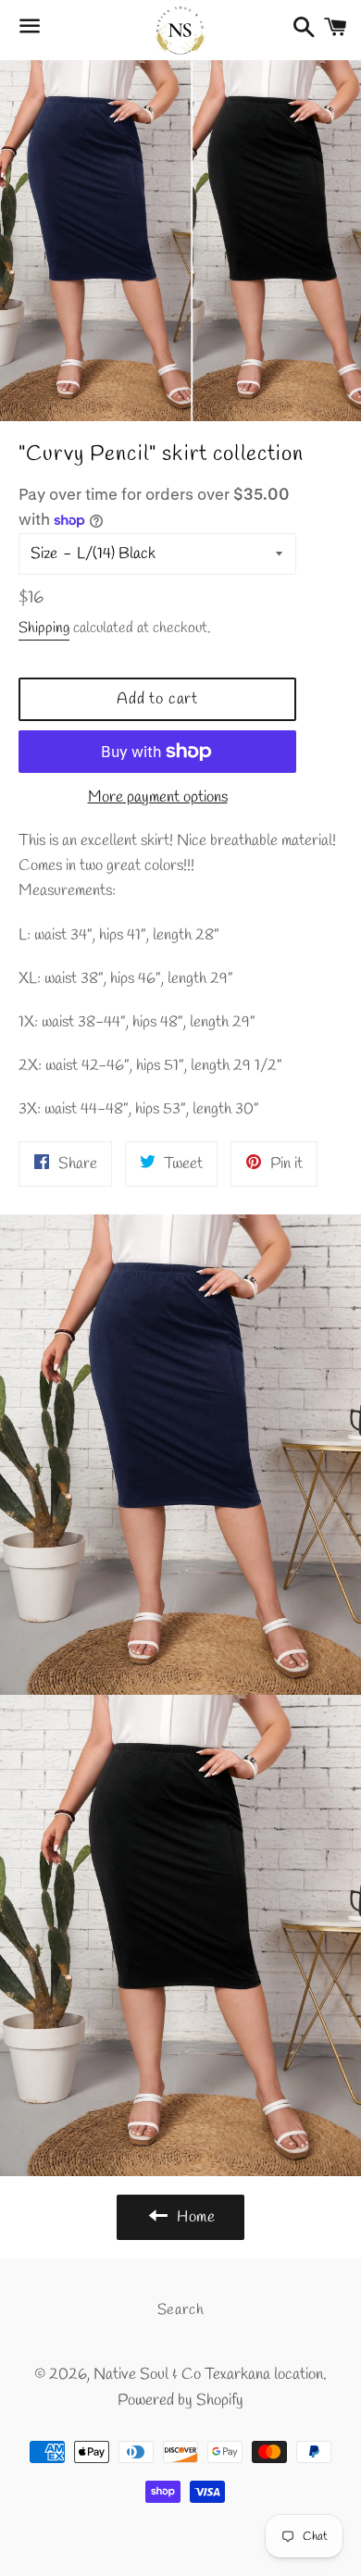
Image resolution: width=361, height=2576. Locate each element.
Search (181, 2310)
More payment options (158, 797)
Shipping (44, 628)
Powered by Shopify (180, 2401)
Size (44, 554)
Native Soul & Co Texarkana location (208, 2375)
